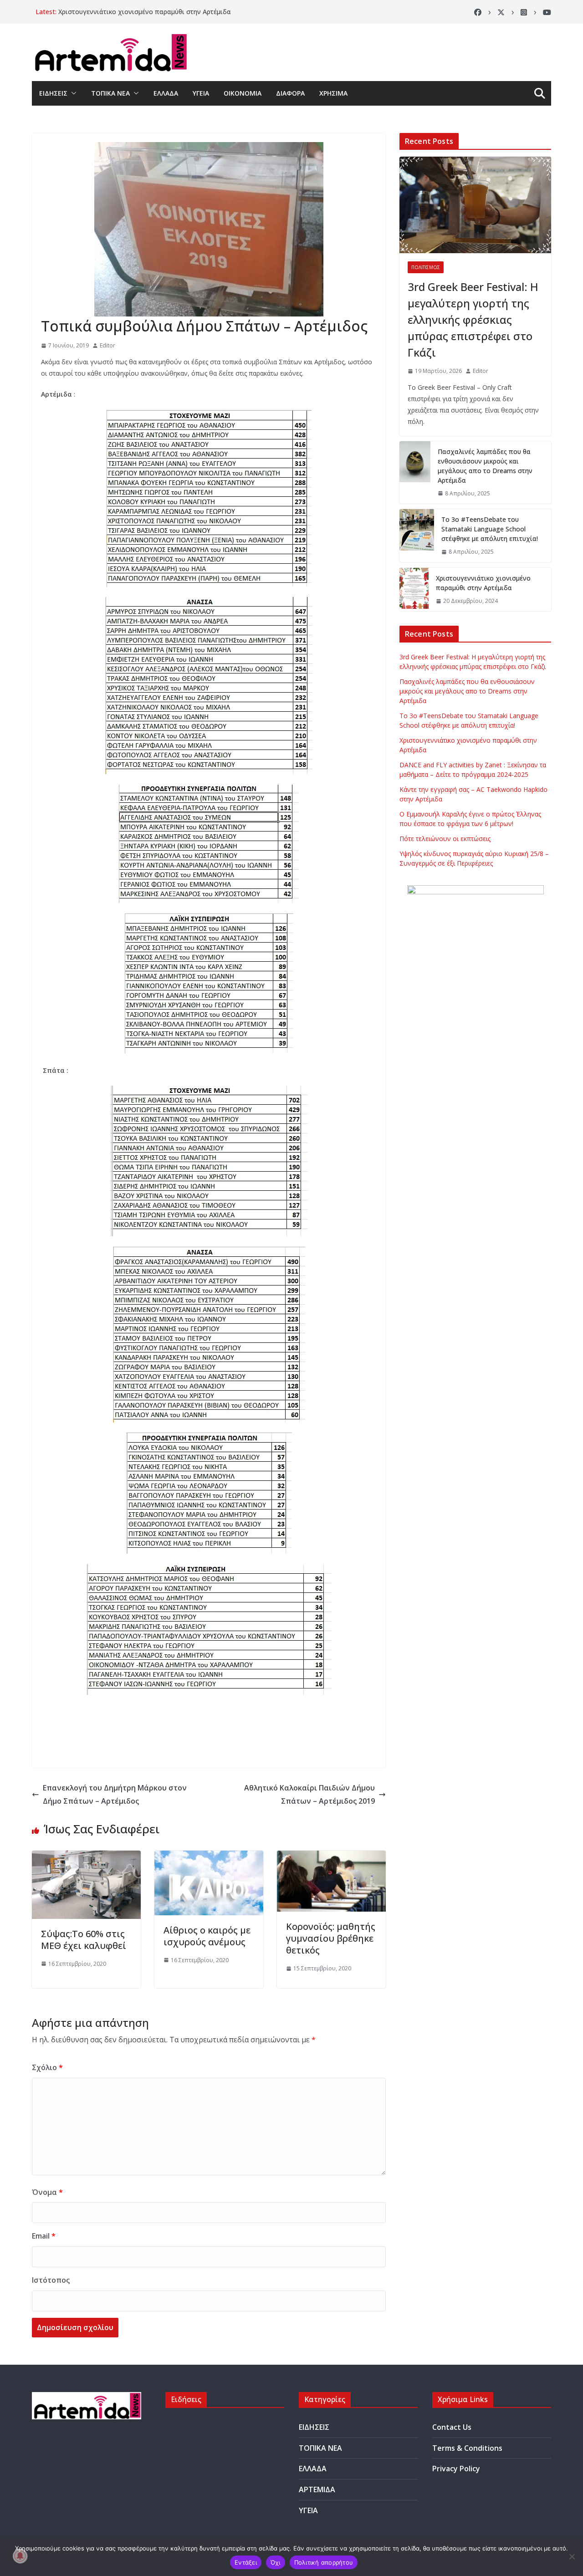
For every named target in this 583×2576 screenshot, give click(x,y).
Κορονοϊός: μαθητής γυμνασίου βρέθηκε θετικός (331, 1938)
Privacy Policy (456, 2469)
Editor (107, 345)
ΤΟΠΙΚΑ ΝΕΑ (110, 93)
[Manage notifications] (20, 2556)
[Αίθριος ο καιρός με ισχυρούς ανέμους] (209, 1857)
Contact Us (452, 2427)
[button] (72, 93)
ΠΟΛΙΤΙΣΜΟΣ (426, 267)
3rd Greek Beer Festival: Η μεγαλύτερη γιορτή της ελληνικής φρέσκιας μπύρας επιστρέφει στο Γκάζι (473, 319)
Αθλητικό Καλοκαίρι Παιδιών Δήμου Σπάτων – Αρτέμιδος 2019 (309, 1794)
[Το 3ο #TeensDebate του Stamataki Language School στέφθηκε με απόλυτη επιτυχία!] (417, 536)
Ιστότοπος (51, 2280)
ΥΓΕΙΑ (201, 93)
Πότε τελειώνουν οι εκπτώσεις (445, 839)
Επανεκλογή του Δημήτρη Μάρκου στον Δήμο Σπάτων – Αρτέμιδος (115, 1794)
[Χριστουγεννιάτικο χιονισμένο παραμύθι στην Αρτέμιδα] (414, 590)
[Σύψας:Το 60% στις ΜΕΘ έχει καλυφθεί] (86, 1857)
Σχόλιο (47, 2067)
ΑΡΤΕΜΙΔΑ (317, 2489)
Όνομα (47, 2192)
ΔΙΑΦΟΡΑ (290, 93)
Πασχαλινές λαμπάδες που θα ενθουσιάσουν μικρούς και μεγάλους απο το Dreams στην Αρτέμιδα (485, 466)
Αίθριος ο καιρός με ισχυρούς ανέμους (207, 1936)
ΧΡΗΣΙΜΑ (333, 93)
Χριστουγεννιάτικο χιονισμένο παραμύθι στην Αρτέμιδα (145, 12)
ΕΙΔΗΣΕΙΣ (53, 93)
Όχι (276, 2562)
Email (44, 2236)
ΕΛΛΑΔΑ (166, 93)
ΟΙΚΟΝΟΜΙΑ (243, 93)
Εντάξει (246, 2562)
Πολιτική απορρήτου (324, 2562)
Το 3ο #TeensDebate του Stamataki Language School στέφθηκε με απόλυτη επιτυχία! (490, 529)
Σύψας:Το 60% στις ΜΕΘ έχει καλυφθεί (84, 1940)
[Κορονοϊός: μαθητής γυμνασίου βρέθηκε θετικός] (331, 1857)
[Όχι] (572, 2556)
